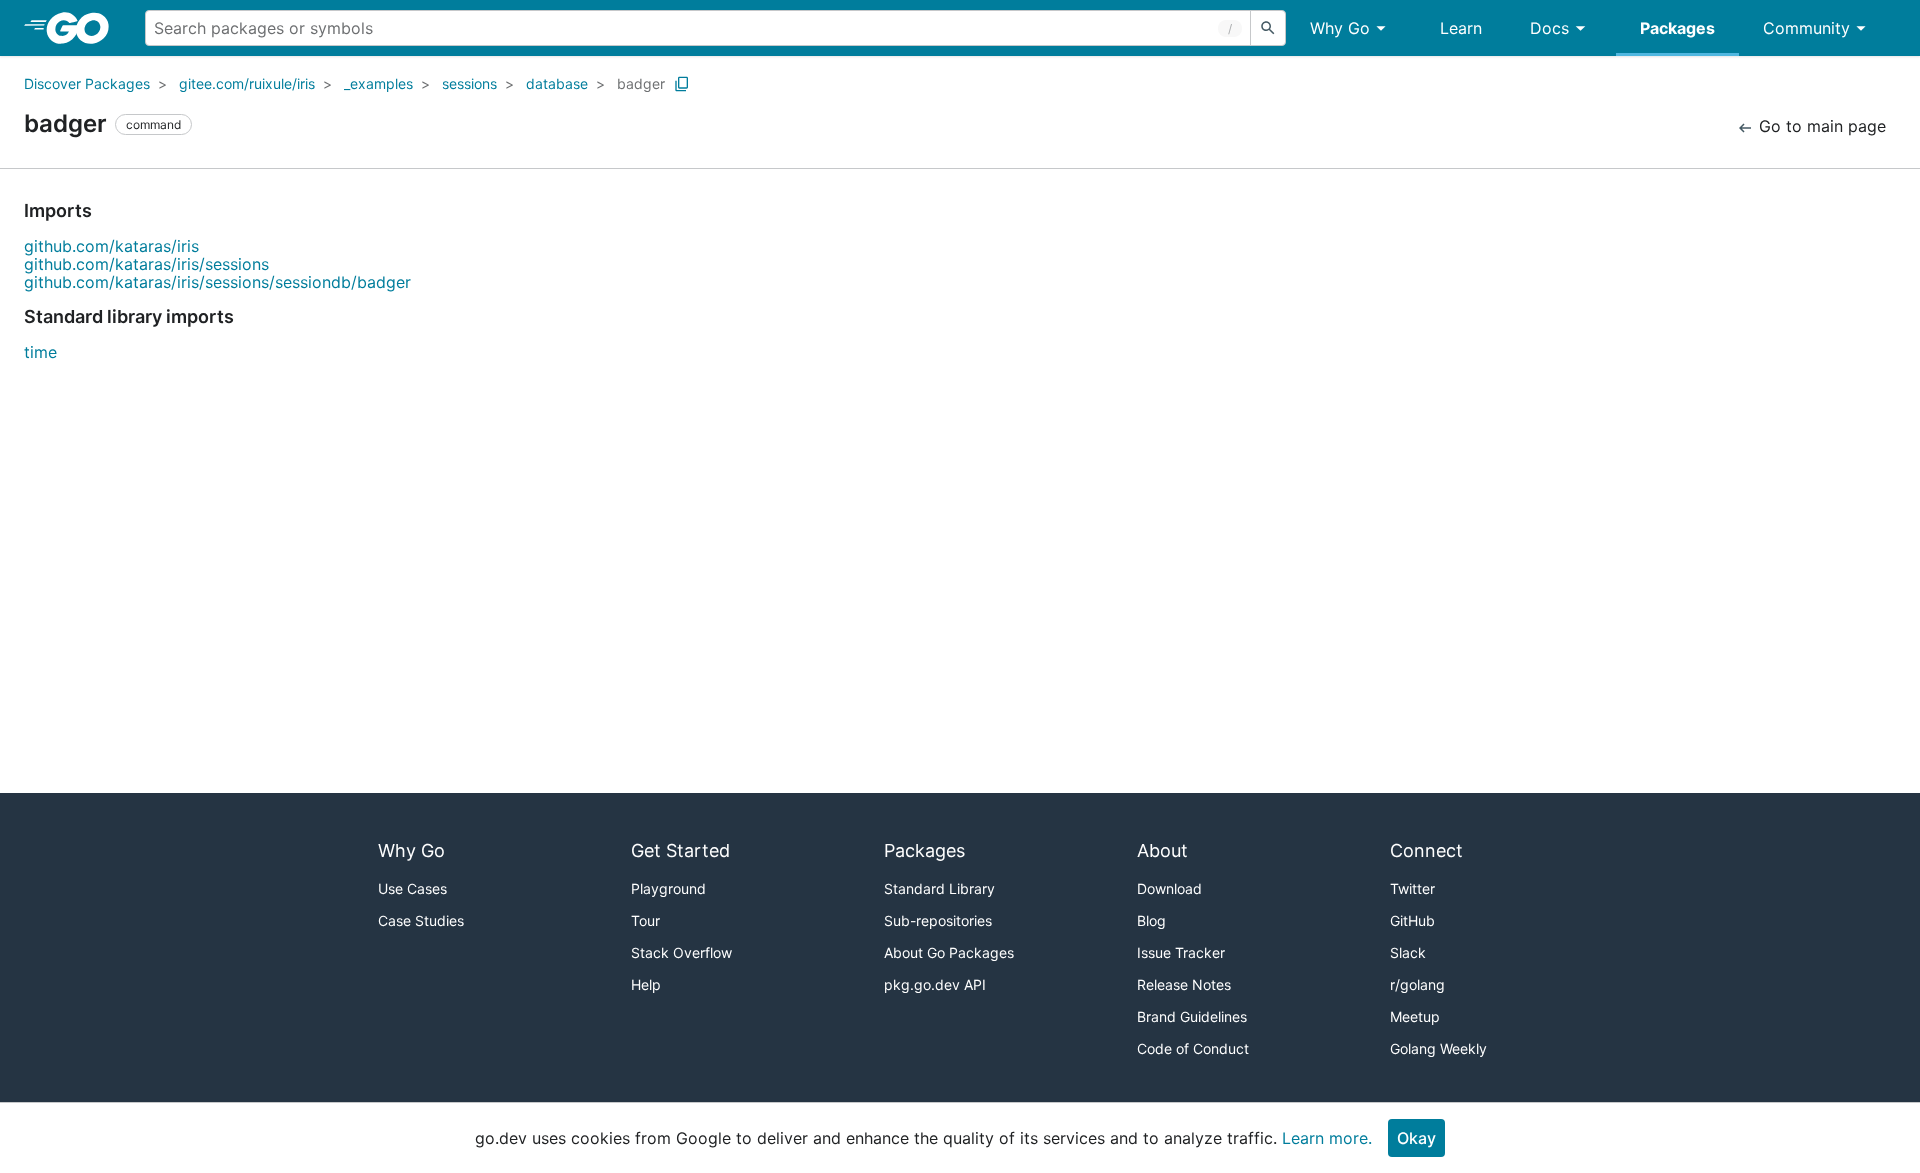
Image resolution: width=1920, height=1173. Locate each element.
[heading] (84, 28)
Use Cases (412, 888)
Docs (1549, 28)
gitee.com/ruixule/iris (247, 83)
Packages (1677, 28)
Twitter (1412, 888)
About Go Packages (949, 952)
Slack (1408, 952)
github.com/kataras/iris (111, 246)
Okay (1416, 1138)
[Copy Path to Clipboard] (682, 84)
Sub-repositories (938, 920)
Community (1806, 28)
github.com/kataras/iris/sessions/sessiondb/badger (217, 282)
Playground (668, 888)
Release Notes (1184, 984)
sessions (469, 83)
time (40, 352)
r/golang (1417, 984)
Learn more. (1327, 1138)
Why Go (1340, 28)
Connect (1426, 850)
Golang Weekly (1438, 1048)
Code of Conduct (1193, 1048)
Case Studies (421, 920)
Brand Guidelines (1192, 1016)
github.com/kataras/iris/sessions (146, 264)
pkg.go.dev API (935, 984)
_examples (378, 83)
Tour (645, 920)
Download (1169, 888)
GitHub (1412, 920)
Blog (1151, 920)
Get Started (680, 850)
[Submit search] (1268, 28)
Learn (1461, 28)
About (1162, 850)
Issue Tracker (1181, 952)
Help (646, 984)
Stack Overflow (681, 952)
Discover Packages (87, 83)
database (557, 83)
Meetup (1415, 1016)
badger (641, 83)
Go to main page (1820, 126)
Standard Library (939, 888)
